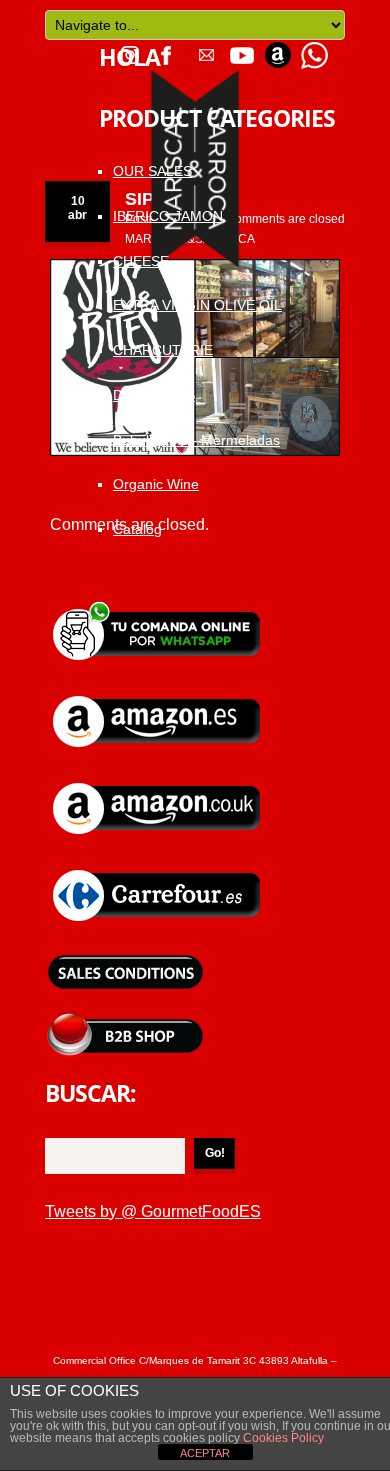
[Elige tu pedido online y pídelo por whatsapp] (158, 607)
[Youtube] (242, 48)
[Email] (206, 48)
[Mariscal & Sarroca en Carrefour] (158, 868)
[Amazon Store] (278, 48)
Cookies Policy (282, 1438)
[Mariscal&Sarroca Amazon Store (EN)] (158, 781)
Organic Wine (156, 484)
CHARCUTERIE (163, 350)
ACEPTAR (205, 1453)
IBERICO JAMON (168, 216)
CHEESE (141, 261)
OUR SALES (152, 171)
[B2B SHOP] (125, 1019)
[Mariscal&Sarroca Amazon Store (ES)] (158, 694)
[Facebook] (166, 48)
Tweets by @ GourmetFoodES (153, 1211)
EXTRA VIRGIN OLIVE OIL (197, 305)
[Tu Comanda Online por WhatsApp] (314, 48)
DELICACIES (154, 395)
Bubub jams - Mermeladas (196, 440)
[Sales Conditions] (125, 955)
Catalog (137, 529)
